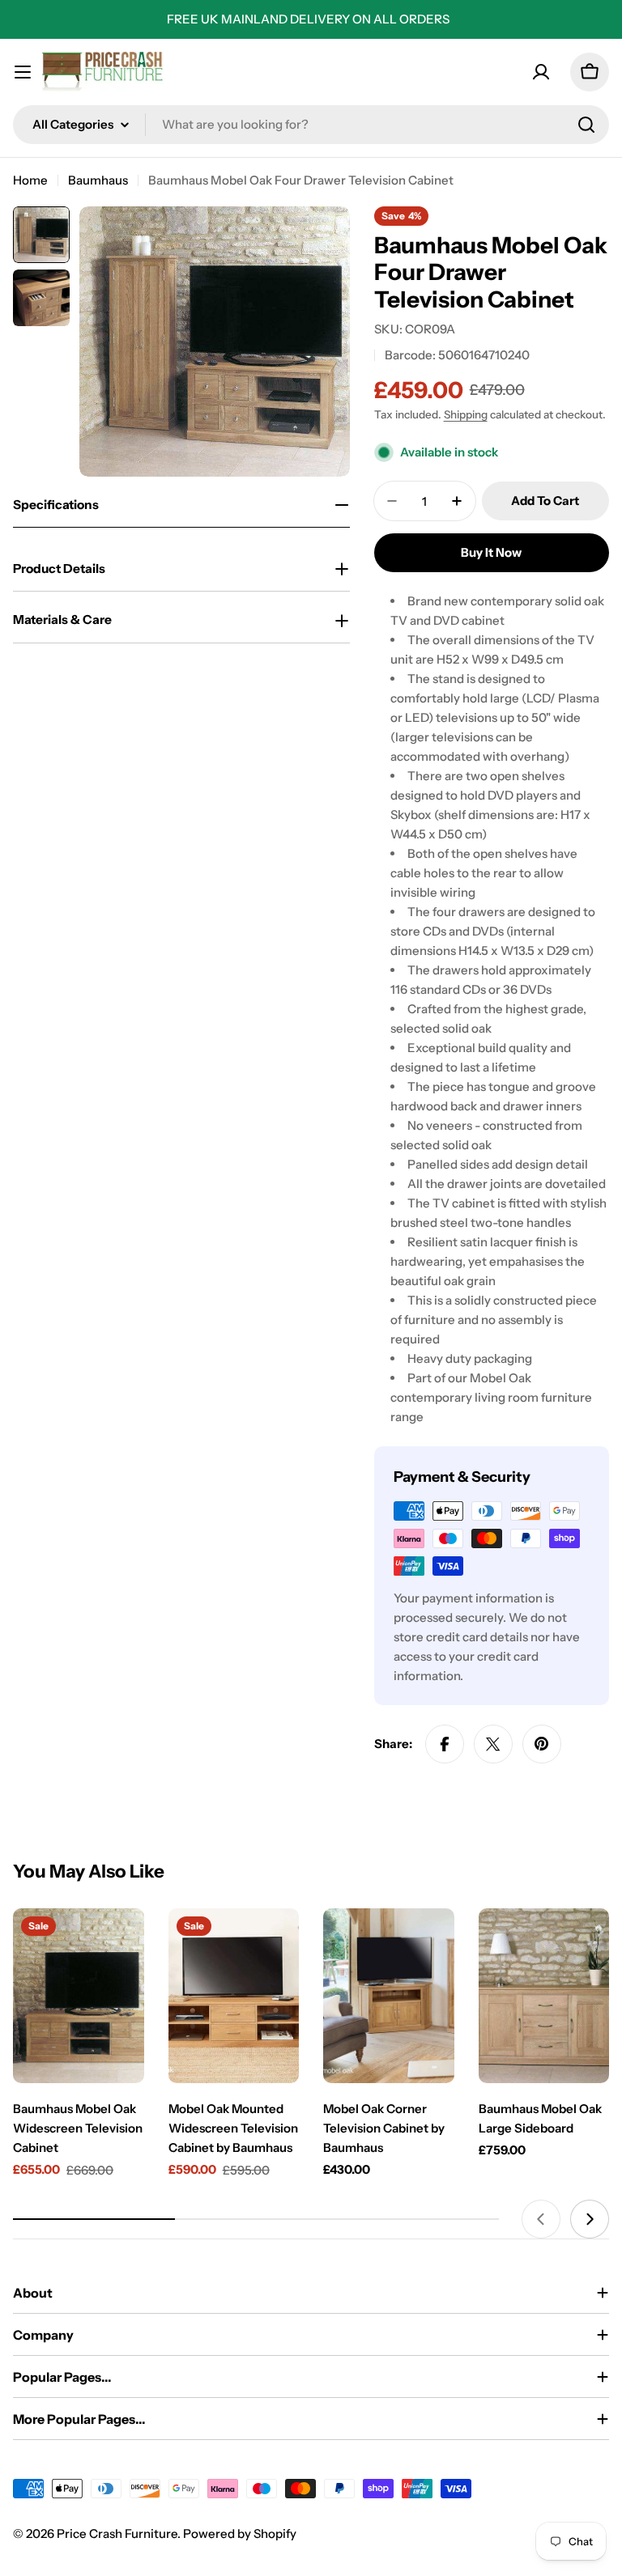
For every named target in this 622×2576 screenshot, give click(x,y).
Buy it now (491, 552)
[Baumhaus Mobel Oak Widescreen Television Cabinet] (79, 1995)
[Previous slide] (541, 2219)
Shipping (466, 414)
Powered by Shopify (240, 2534)
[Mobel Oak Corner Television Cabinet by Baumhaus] (389, 1995)
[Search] (586, 125)
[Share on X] (493, 1744)
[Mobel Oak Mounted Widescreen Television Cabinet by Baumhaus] (234, 1995)
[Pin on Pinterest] (542, 1744)
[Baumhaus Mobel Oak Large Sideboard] (544, 1995)
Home (30, 180)
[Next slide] (590, 2219)
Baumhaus (98, 180)
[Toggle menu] (23, 72)
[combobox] (311, 125)
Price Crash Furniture (117, 2534)
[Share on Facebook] (445, 1744)
